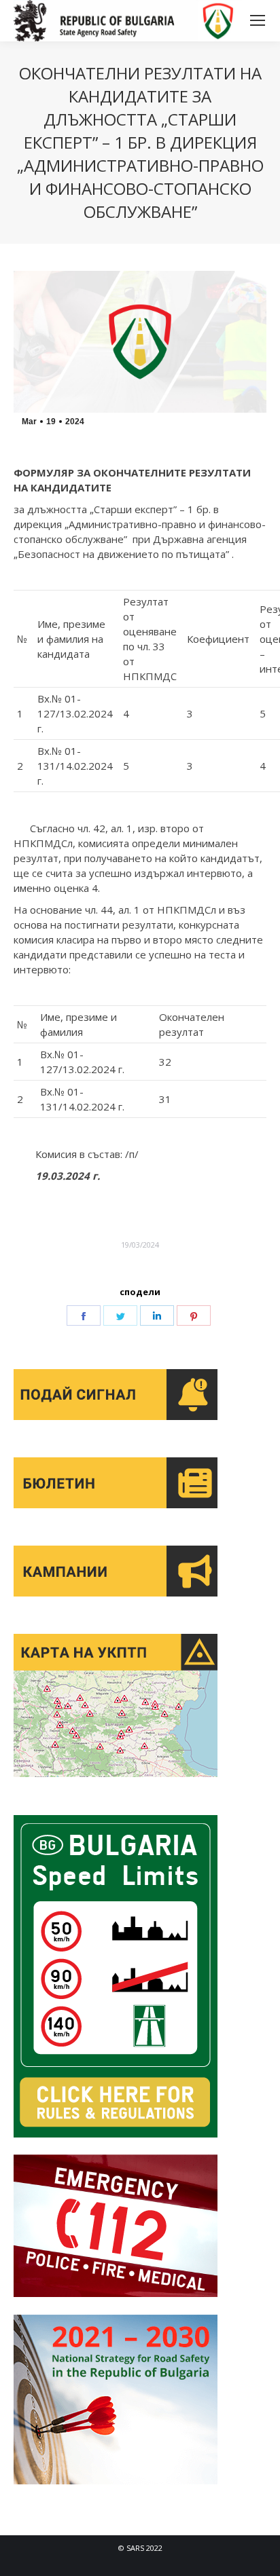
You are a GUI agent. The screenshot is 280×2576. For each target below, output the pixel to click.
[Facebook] (84, 1315)
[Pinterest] (194, 1315)
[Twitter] (120, 1315)
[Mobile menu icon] (258, 20)
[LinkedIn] (157, 1315)
